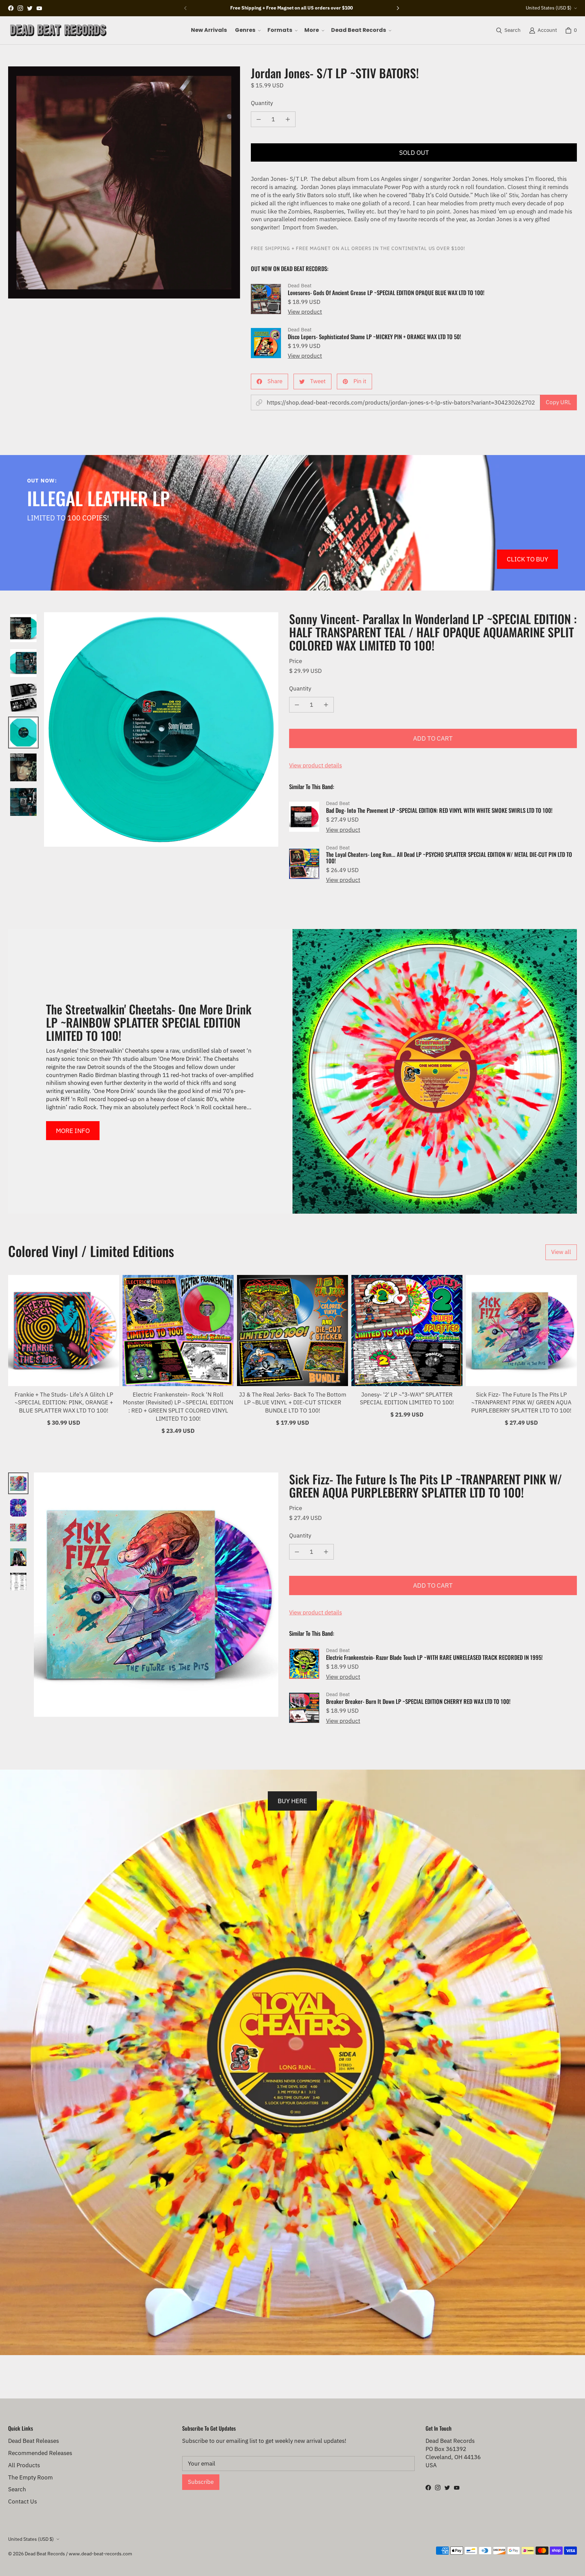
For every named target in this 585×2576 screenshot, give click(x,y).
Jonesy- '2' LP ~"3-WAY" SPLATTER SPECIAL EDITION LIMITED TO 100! (407, 1399)
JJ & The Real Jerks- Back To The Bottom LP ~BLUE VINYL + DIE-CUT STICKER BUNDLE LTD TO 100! (293, 1403)
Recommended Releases (40, 2453)
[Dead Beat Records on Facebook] (11, 8)
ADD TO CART (433, 738)
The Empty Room (30, 2477)
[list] (124, 182)
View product (305, 312)
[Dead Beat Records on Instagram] (20, 8)
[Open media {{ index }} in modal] (124, 182)
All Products (24, 2465)
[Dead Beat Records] (58, 30)
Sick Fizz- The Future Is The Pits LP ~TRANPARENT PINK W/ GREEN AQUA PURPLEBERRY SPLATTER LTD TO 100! (521, 1403)
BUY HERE (292, 1801)
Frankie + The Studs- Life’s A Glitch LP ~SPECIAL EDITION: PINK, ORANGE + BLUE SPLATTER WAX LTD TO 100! (64, 1403)
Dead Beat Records (45, 2554)
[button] (247, 30)
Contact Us (23, 2501)
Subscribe (201, 2482)
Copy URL (558, 402)
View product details (316, 765)
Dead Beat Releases (34, 2441)
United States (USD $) (549, 8)
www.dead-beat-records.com (100, 2554)
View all (561, 1252)
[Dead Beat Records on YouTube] (39, 8)
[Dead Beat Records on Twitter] (30, 8)
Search (17, 2489)
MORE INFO (73, 1130)
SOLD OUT (414, 152)
